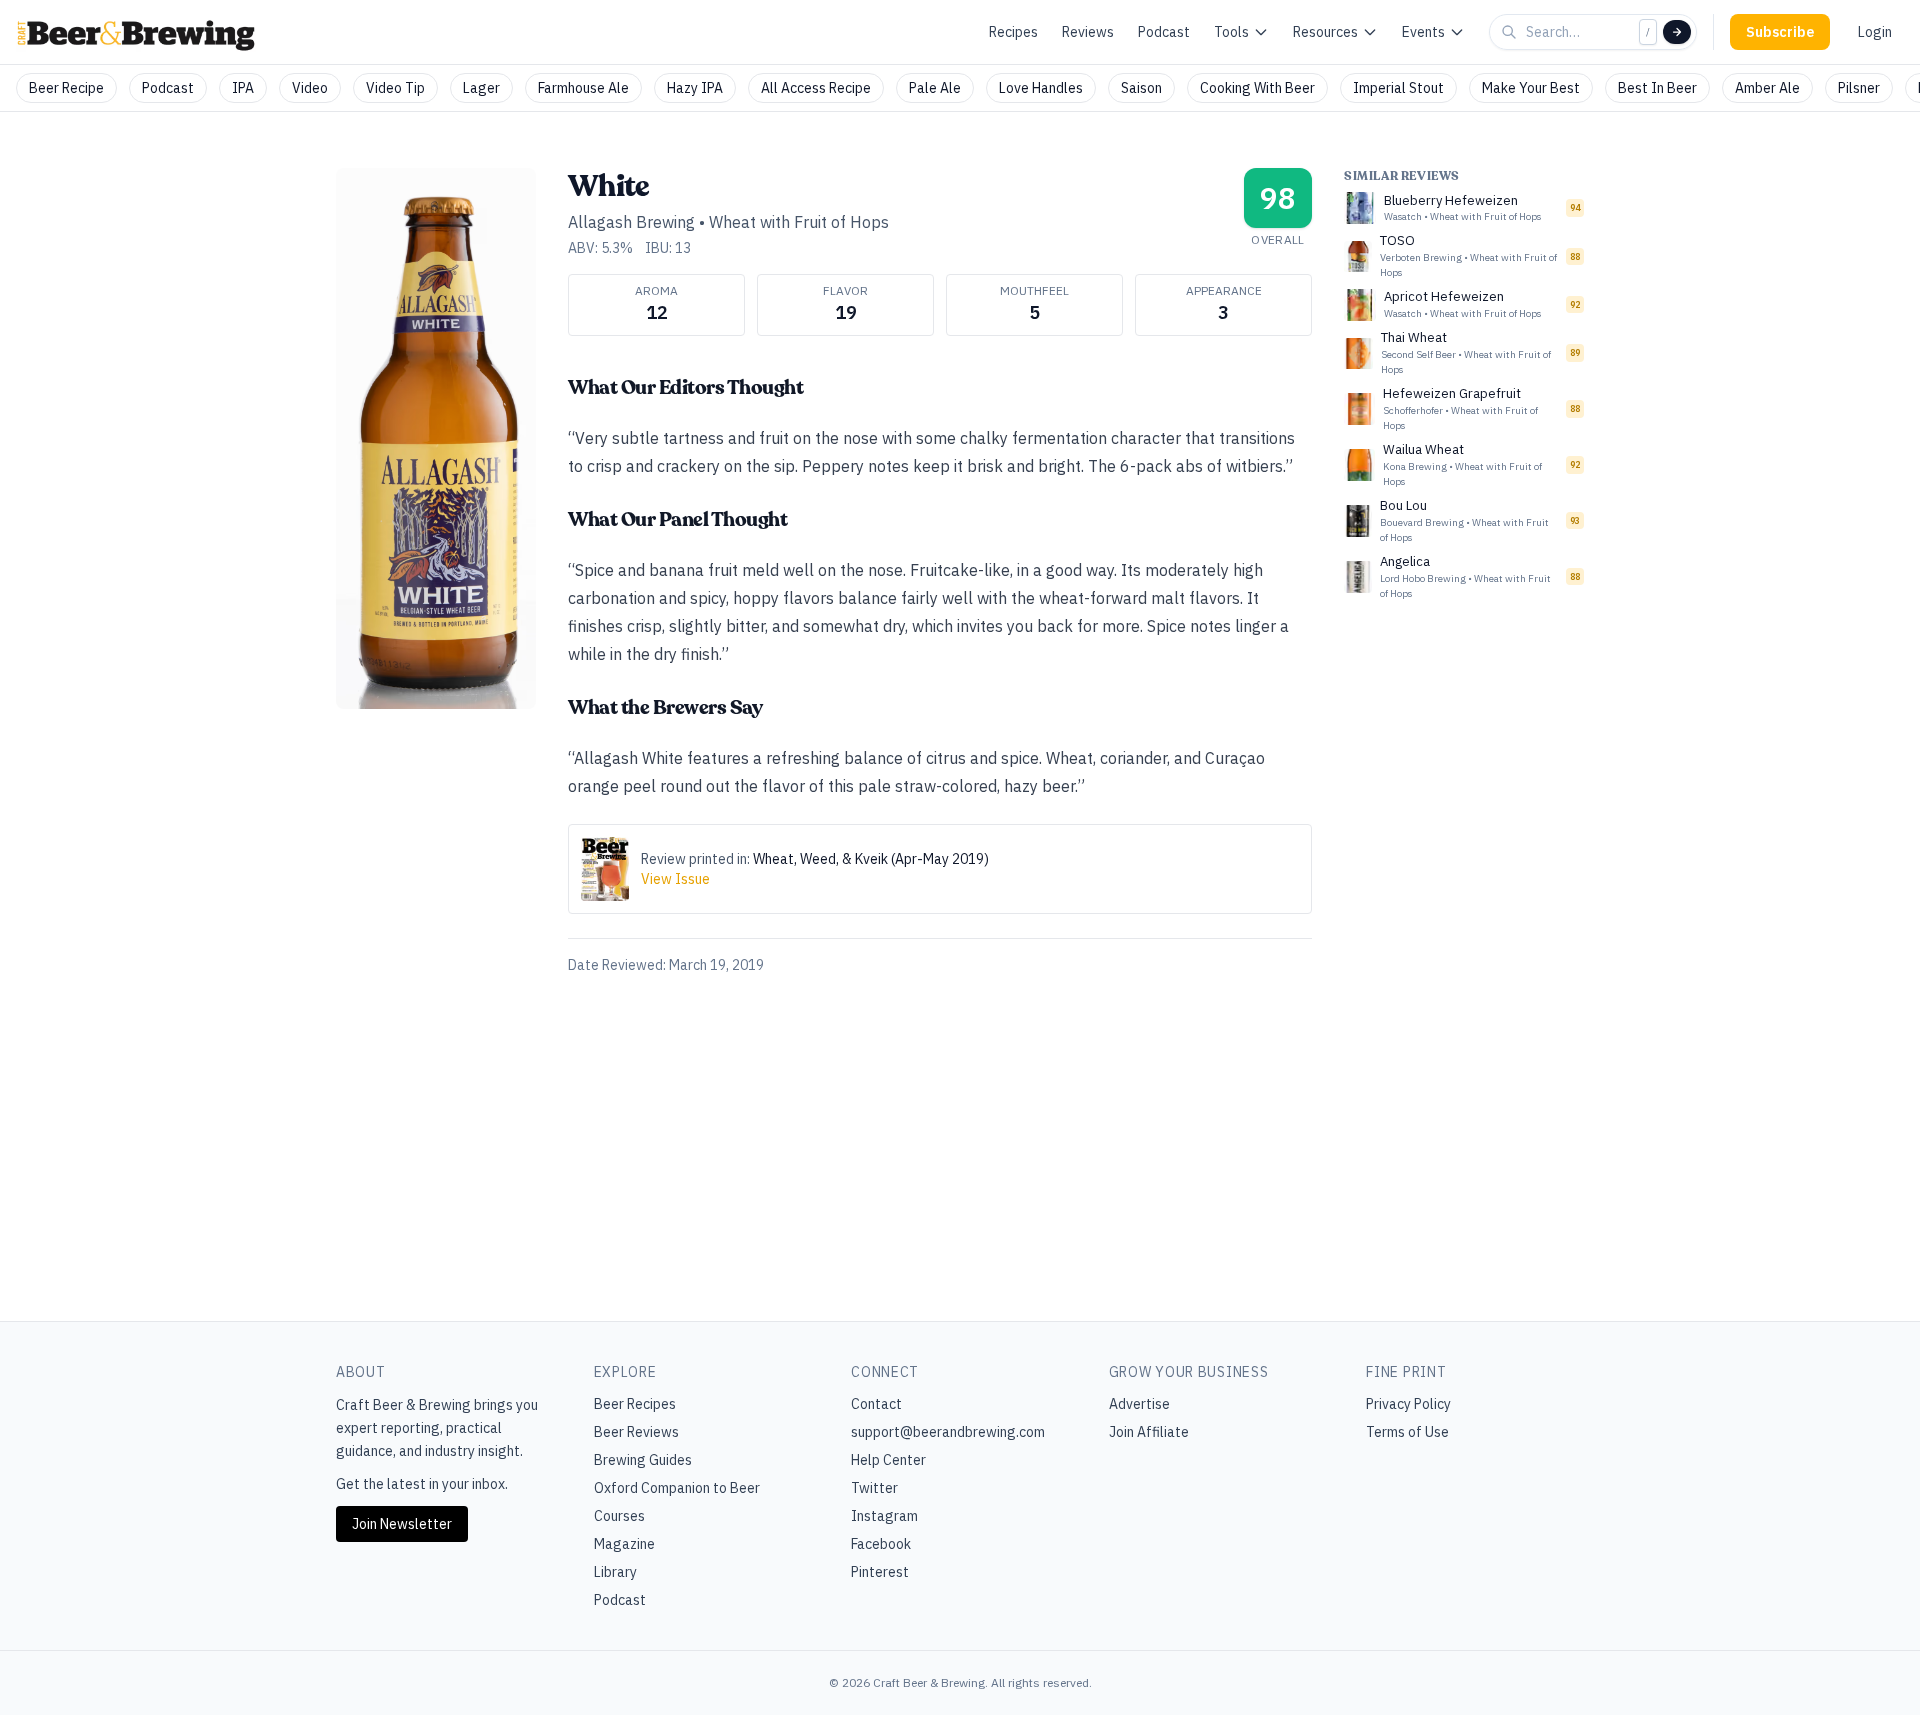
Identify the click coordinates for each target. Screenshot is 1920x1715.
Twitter (874, 1488)
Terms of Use (1407, 1432)
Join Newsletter (402, 1524)
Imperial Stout (1398, 88)
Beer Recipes (635, 1404)
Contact (876, 1404)
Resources (1325, 32)
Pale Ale (935, 88)
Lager (481, 88)
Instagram (884, 1516)
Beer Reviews (636, 1432)
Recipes (1013, 32)
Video (310, 88)
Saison (1141, 88)
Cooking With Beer (1257, 88)
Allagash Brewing (631, 222)
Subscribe (1780, 32)
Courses (619, 1516)
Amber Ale (1767, 88)
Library (615, 1572)
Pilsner (1859, 88)
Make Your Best (1531, 88)
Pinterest (880, 1572)
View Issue (675, 879)
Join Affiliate (1149, 1432)
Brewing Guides (643, 1460)
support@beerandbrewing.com (948, 1432)
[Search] (1677, 32)
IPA (243, 88)
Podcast (1164, 32)
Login (1875, 32)
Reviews (1088, 32)
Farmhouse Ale (583, 88)
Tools (1231, 32)
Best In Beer (1657, 88)
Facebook (881, 1544)
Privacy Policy (1408, 1404)
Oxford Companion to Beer (677, 1488)
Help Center (888, 1460)
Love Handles (1041, 88)
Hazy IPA (695, 88)
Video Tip (395, 88)
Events (1423, 32)
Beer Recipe (66, 88)
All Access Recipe (816, 88)
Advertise (1139, 1404)
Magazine (624, 1544)
